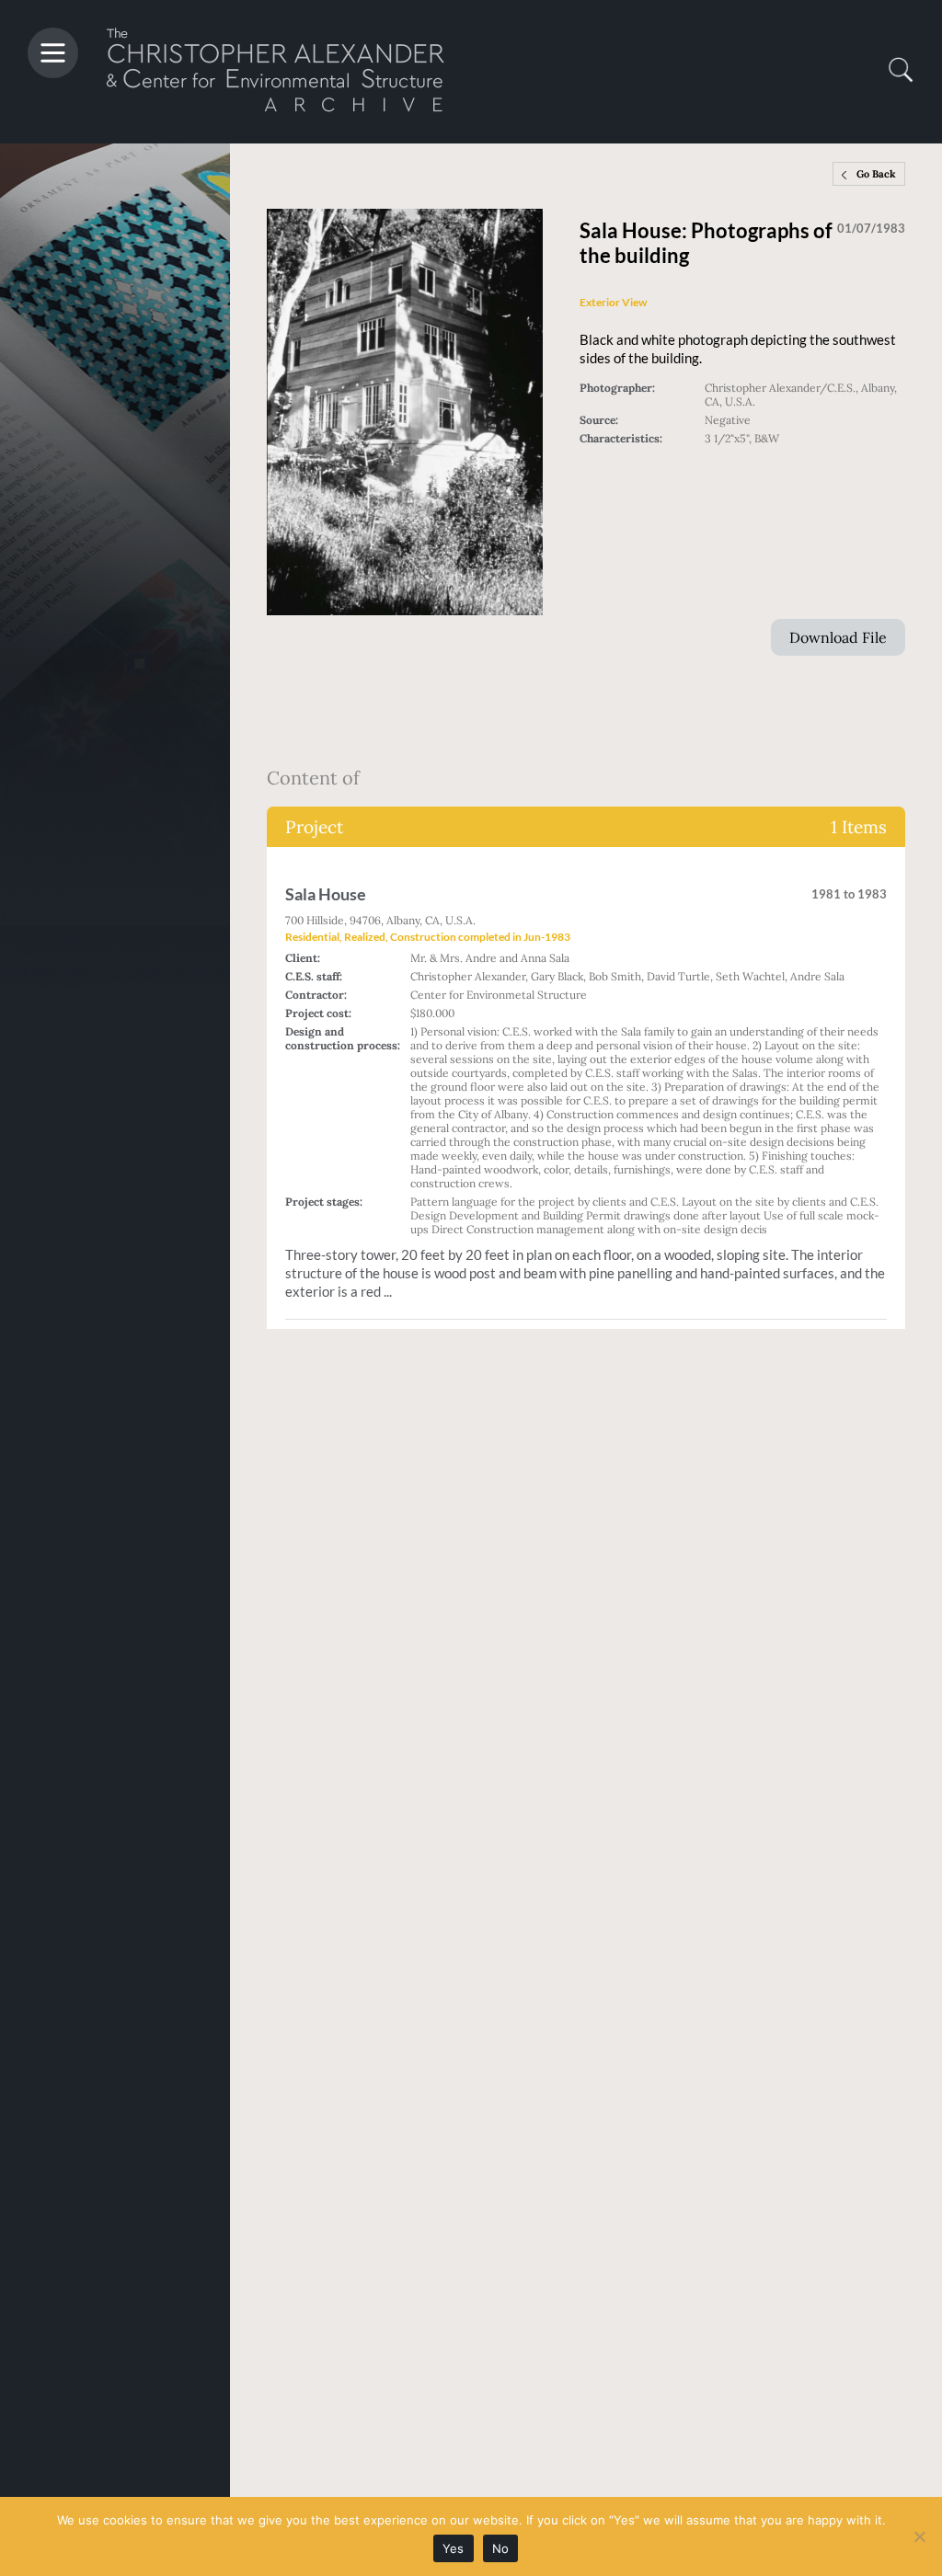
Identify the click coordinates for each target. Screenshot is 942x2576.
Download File (838, 637)
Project (586, 827)
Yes (454, 2548)
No (501, 2548)
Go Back (876, 174)
